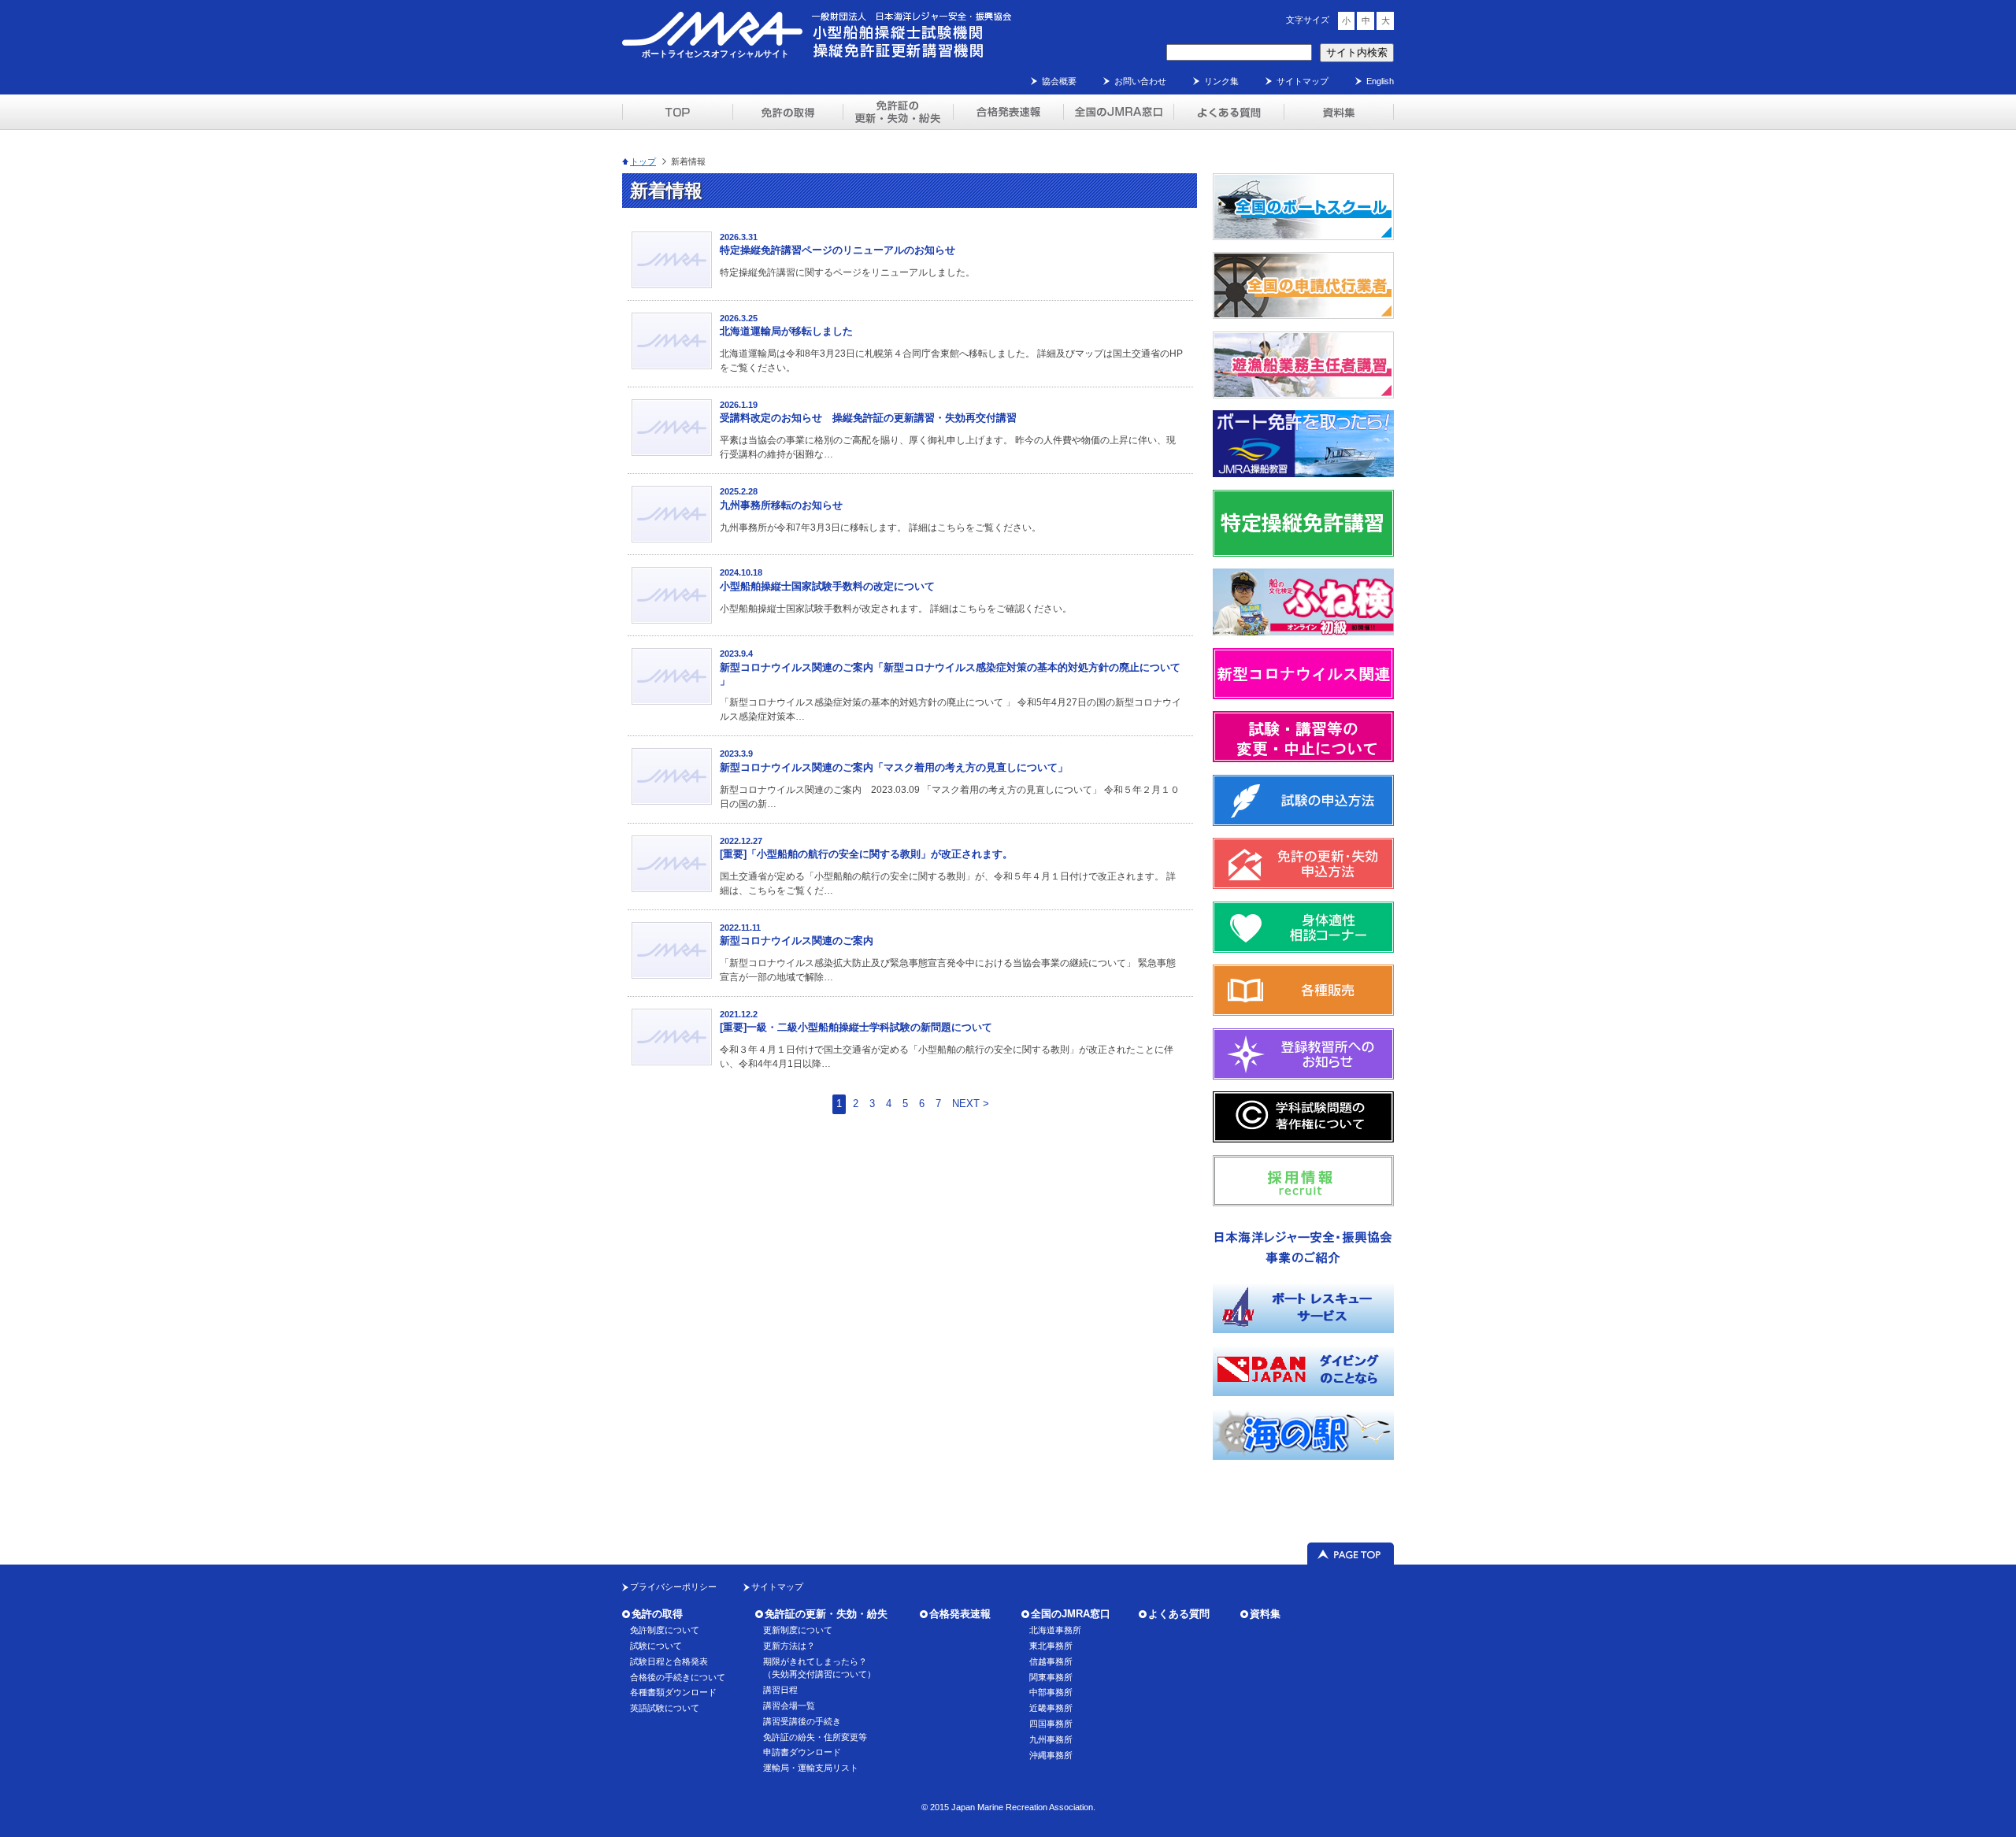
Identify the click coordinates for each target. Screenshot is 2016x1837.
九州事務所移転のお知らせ (781, 505)
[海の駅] (1303, 1456)
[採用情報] (1303, 1203)
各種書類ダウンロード (673, 1692)
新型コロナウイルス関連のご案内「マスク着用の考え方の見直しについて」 (894, 767)
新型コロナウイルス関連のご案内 (797, 941)
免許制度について (665, 1630)
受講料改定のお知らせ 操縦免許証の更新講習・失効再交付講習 (868, 418)
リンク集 (1221, 81)
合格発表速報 (960, 1614)
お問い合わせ (1140, 81)
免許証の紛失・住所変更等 (815, 1737)
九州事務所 (1051, 1739)
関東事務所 (1051, 1677)
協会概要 (1059, 81)
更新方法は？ (789, 1646)
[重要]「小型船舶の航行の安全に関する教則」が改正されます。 (866, 854)
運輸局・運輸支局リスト (811, 1768)
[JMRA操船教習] (1303, 474)
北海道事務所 (1055, 1630)
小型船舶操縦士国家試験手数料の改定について (827, 586)
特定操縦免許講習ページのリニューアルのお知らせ (838, 250)
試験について (656, 1646)
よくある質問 (1179, 1614)
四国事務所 (1051, 1724)
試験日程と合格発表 (669, 1661)
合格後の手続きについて (678, 1677)
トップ (643, 161)
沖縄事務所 (1051, 1755)
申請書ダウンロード (802, 1752)
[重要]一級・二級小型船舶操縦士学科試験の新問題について (856, 1027)
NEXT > (971, 1104)
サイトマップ (1303, 81)
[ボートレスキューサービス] (1303, 1330)
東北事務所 (1051, 1646)
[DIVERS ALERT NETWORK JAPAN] (1303, 1393)
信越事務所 (1051, 1661)
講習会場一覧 (789, 1706)
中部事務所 (1051, 1692)
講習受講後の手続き (802, 1721)
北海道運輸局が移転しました (786, 331)
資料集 (1265, 1614)
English (1380, 81)
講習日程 (780, 1690)
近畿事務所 (1051, 1708)
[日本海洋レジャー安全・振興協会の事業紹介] (1303, 1266)
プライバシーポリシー (673, 1587)
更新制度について (798, 1630)
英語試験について (665, 1708)
